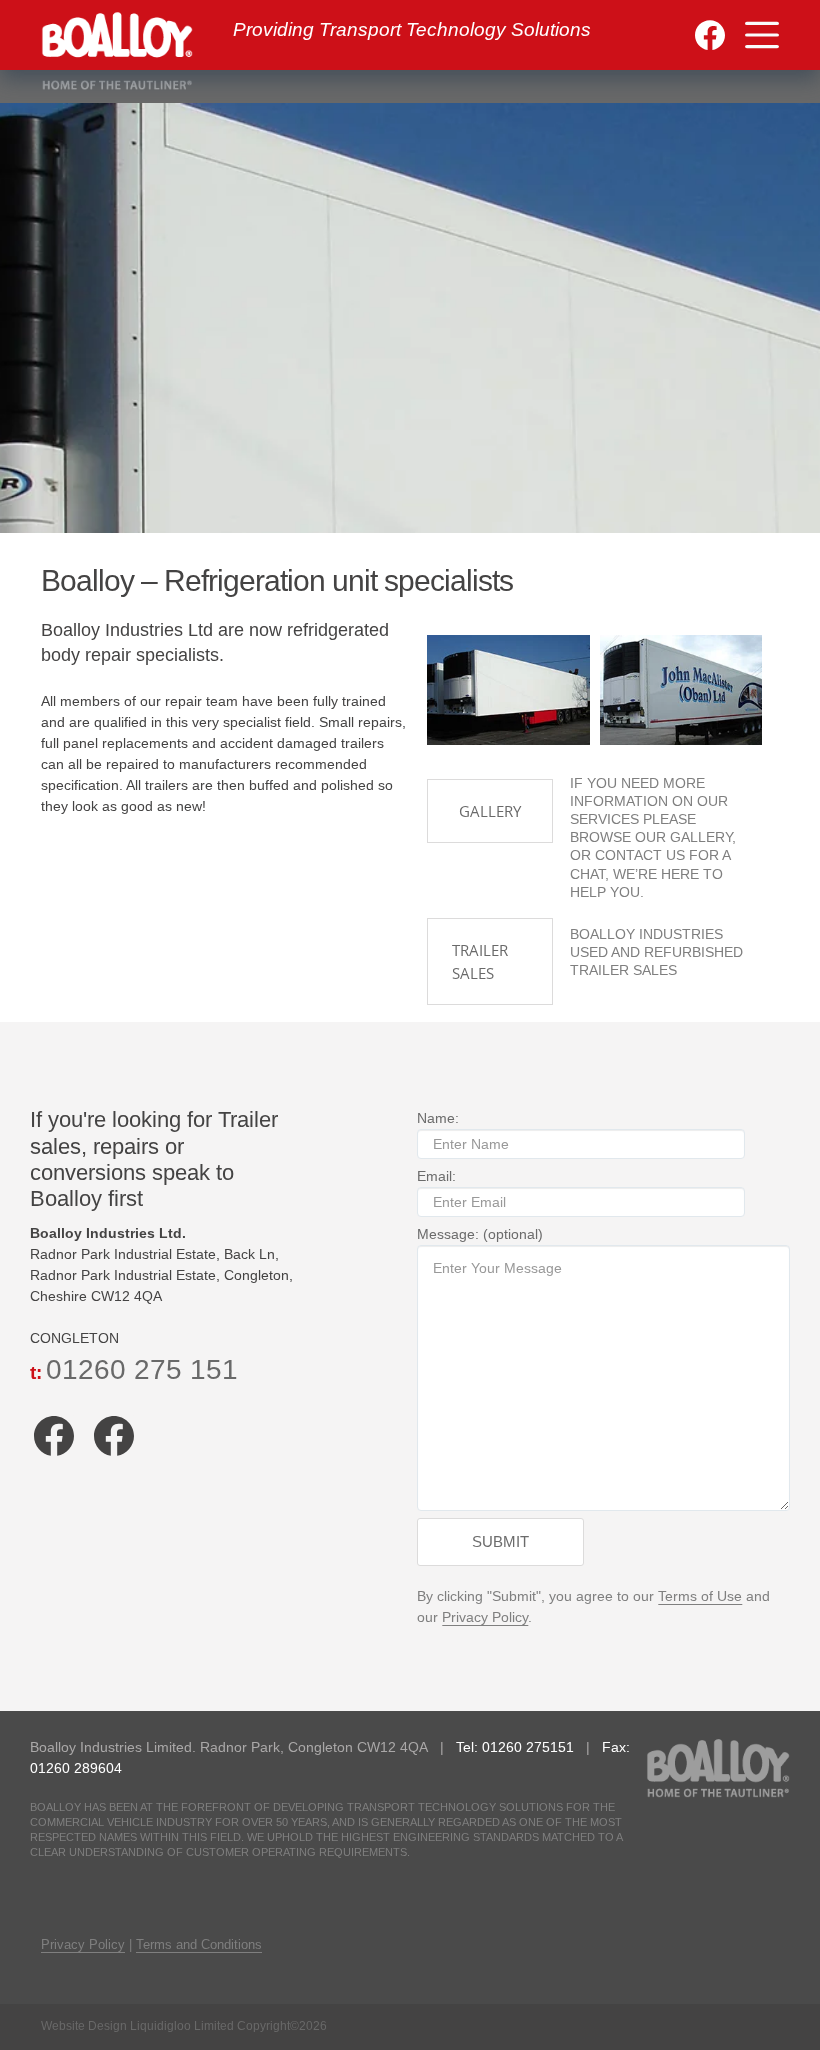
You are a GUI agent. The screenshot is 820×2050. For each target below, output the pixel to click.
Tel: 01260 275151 (517, 1747)
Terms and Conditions (199, 1944)
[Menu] (762, 35)
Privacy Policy (485, 1617)
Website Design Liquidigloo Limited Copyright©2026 (184, 2026)
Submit (500, 1541)
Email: (436, 1176)
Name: (438, 1118)
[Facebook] (710, 35)
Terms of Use (700, 1596)
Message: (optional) (480, 1234)
